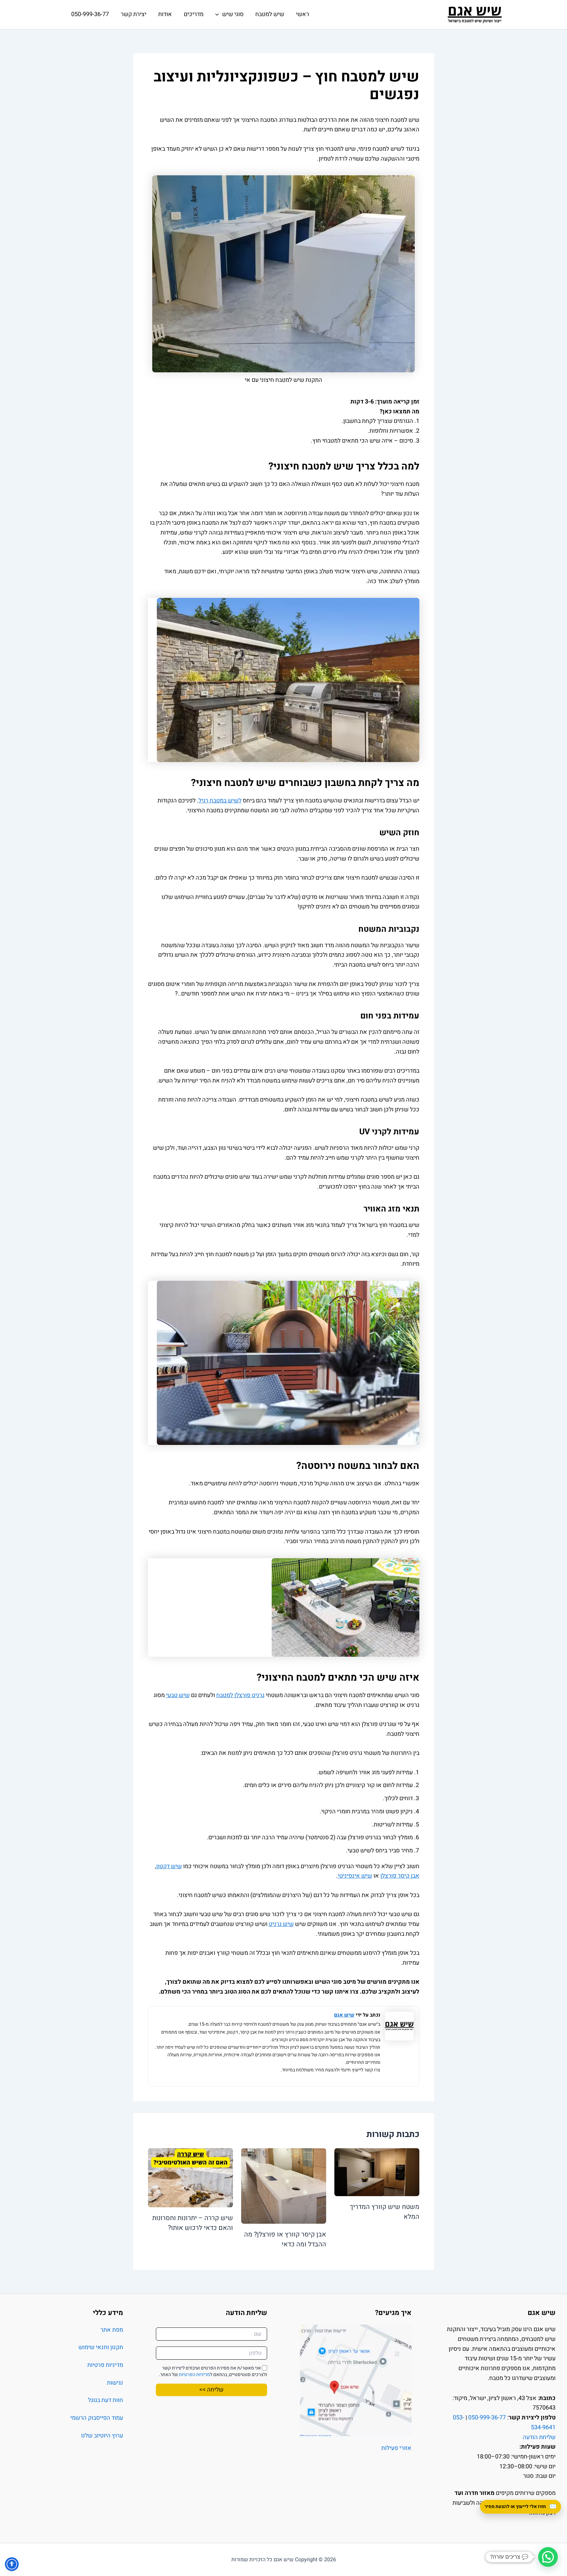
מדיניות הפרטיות (194, 2375)
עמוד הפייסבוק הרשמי (97, 2418)
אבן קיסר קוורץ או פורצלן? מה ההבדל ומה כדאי (285, 2239)
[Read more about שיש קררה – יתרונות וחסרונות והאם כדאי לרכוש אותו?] (190, 2178)
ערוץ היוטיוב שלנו (102, 2436)
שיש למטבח (270, 14)
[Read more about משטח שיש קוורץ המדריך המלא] (377, 2172)
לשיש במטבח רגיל (220, 801)
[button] (548, 2557)
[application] (219, 14)
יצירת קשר (134, 14)
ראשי (303, 14)
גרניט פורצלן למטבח (240, 1695)
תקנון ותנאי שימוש (101, 2347)
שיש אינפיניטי (355, 1876)
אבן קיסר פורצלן (400, 1876)
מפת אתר (112, 2330)
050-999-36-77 (90, 14)
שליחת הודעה (539, 2437)
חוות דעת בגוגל (105, 2400)
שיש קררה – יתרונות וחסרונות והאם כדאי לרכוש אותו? (193, 2223)
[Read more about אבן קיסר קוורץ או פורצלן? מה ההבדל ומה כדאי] (284, 2186)
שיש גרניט (281, 1924)
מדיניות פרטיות (105, 2365)
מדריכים (194, 14)
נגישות (115, 2383)
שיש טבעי (178, 1695)
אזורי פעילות (396, 2448)
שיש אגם (344, 2015)
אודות (165, 14)
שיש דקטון (169, 1866)
